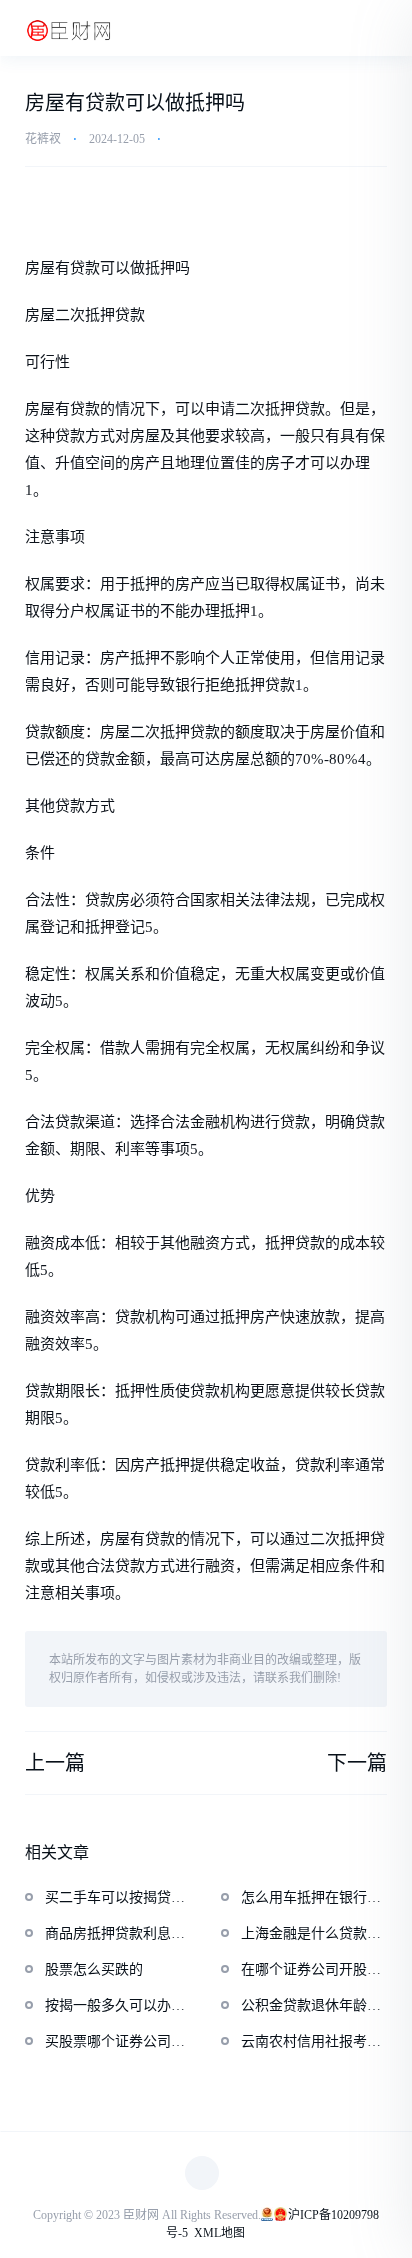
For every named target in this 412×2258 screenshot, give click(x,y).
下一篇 (357, 1763)
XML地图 (219, 2233)
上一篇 (55, 1763)
